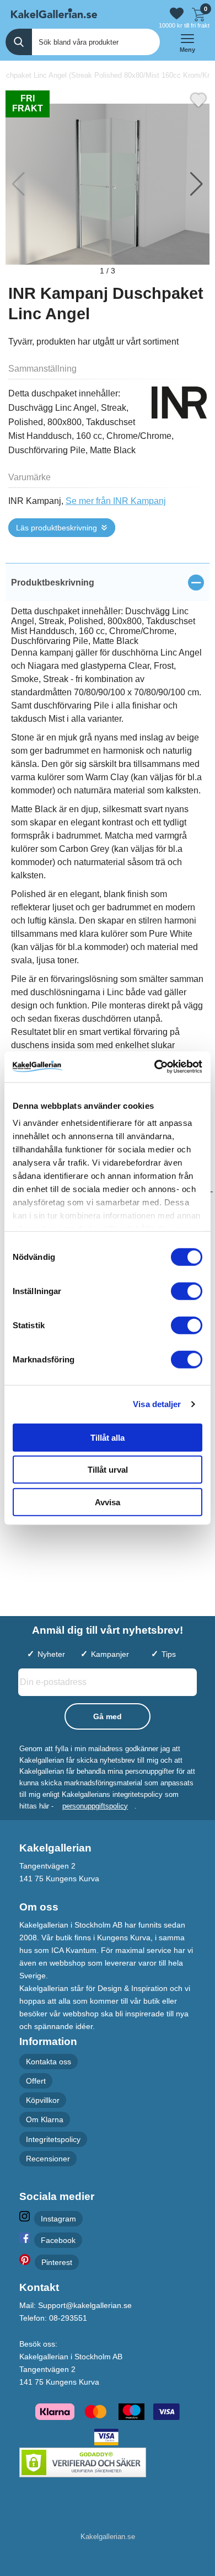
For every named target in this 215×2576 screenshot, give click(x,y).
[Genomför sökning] (19, 42)
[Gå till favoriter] (177, 14)
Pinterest (57, 2263)
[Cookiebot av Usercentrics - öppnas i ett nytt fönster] (155, 1067)
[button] (197, 184)
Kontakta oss (49, 2062)
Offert (36, 2081)
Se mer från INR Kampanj (116, 501)
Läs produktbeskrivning (57, 528)
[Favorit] (198, 99)
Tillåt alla (108, 1437)
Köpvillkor (43, 2101)
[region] (108, 582)
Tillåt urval (108, 1470)
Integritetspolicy (53, 2139)
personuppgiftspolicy (95, 1806)
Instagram (58, 2219)
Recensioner (48, 2159)
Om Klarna (45, 2120)
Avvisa (108, 1502)
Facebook (58, 2241)
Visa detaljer (157, 1404)
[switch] (187, 1291)
